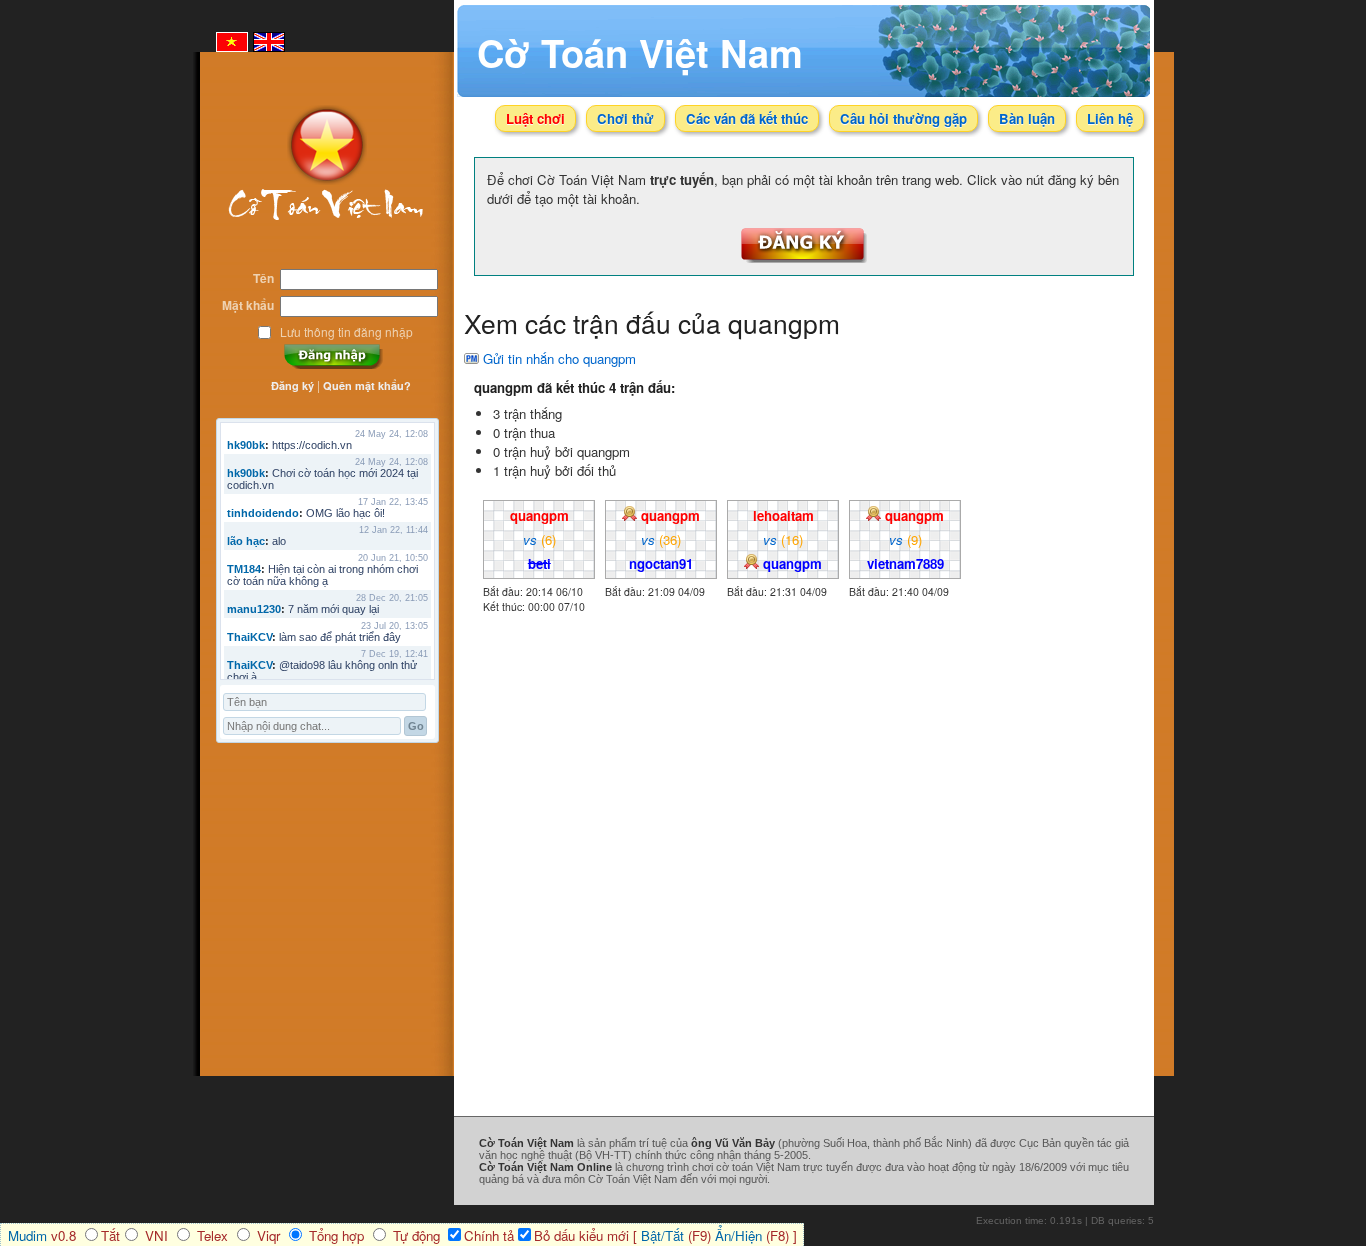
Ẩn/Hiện (738, 1235)
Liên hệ (1110, 118)
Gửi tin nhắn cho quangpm (559, 358)
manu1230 (254, 609)
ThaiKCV (249, 637)
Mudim (27, 1235)
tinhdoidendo (263, 513)
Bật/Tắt (662, 1235)
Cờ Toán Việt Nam (640, 52)
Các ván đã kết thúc (747, 118)
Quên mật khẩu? (367, 385)
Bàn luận (1027, 118)
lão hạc (246, 541)
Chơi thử (625, 118)
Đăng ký (292, 385)
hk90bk (246, 445)
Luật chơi (535, 118)
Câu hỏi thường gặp (903, 118)
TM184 (244, 569)
